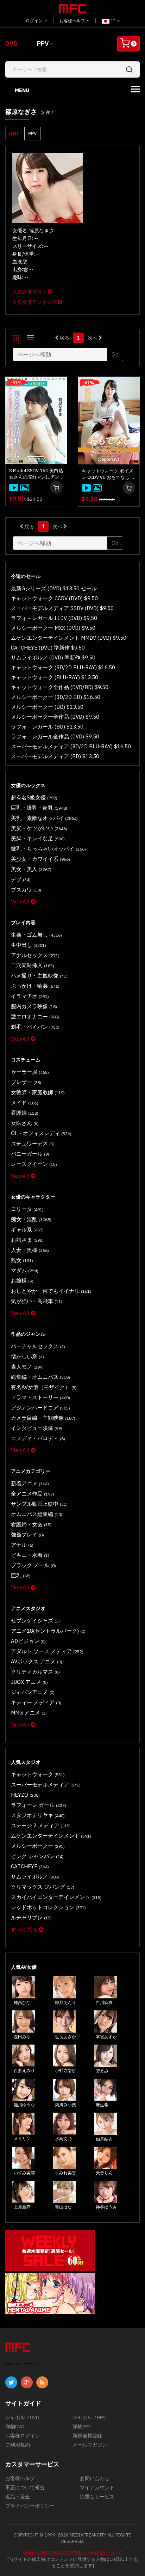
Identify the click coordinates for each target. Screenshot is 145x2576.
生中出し (29, 945)
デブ (21, 879)
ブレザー (26, 1082)
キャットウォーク (38, 1774)
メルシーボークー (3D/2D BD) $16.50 (56, 697)
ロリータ (27, 1209)
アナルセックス (35, 955)
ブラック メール (33, 1565)
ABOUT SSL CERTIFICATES (23, 2364)
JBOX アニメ (29, 1682)
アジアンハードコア (40, 1408)
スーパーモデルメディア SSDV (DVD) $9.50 (62, 608)
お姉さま (27, 1240)
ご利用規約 (18, 2445)
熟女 (22, 1260)
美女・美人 (31, 869)
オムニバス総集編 (37, 1514)
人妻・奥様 (30, 1250)
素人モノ (27, 1367)
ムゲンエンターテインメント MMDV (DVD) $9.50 (69, 638)
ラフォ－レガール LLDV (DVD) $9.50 (54, 618)
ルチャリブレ (31, 1917)
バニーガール (30, 1154)
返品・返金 (18, 2497)
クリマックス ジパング (43, 1887)
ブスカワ (26, 890)
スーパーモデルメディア (46, 1785)
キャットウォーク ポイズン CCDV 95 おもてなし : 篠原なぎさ (107, 474)
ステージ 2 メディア (41, 1825)
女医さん (25, 1123)
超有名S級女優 (34, 797)
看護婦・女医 (31, 1524)
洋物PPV (82, 2426)
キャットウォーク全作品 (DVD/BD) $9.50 (60, 687)
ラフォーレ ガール (39, 1805)
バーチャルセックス (38, 1346)
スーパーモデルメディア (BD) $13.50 (55, 756)
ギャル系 (27, 1229)
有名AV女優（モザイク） (44, 1387)
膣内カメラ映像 (34, 1006)
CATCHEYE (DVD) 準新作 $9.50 (48, 648)
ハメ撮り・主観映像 (39, 976)
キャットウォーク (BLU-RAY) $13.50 (55, 677)
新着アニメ (30, 1483)
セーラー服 (30, 1072)
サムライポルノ (35, 1877)
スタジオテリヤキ (38, 1815)
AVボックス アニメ (37, 1661)
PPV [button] (32, 133)
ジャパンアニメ (33, 1692)
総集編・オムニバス (40, 1377)
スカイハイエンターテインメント (56, 1897)
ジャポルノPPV (89, 2417)
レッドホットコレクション (48, 1907)
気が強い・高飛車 (37, 1301)
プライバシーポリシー (30, 2506)
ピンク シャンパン (37, 1856)
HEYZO (25, 1795)
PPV (43, 44)
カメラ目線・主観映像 (43, 1418)
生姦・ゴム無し (36, 935)
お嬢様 (22, 1281)
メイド (25, 1103)
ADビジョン (28, 1641)
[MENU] (135, 89)
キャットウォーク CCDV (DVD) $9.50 (54, 598)
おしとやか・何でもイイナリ (51, 1291)
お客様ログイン (23, 2436)
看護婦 (25, 1113)
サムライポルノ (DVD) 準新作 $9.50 (53, 657)
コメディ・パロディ (38, 1438)
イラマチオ (30, 996)
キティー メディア (36, 1702)
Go (115, 354)
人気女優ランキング (35, 302)
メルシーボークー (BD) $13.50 (47, 707)
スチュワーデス (33, 1143)
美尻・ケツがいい (39, 828)
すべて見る (25, 1929)
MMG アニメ (29, 1713)
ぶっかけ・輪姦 (35, 986)
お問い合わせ (95, 2478)
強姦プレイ (27, 1534)
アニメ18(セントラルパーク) (48, 1631)
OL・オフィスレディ (41, 1133)
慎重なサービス (97, 2497)
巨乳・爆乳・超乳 (39, 808)
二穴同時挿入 (33, 965)
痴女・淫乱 (31, 1219)
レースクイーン (34, 1164)
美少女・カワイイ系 (40, 859)
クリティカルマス (35, 1672)
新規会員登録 (87, 2436)
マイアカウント (97, 2487)
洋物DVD (15, 2426)
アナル (22, 1545)
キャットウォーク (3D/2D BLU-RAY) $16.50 (63, 667)
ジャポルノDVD (22, 2417)
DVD (11, 44)
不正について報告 (25, 2487)
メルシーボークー (38, 1846)
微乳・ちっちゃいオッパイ (48, 849)
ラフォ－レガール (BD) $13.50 (47, 727)
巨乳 (21, 1575)
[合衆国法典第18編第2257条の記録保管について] (72, 2553)
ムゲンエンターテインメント (51, 1836)
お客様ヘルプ (73, 21)
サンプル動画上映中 (39, 1504)
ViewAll (21, 902)
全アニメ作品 (33, 1494)
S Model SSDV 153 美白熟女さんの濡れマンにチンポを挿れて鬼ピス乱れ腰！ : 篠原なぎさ (36, 474)
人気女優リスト (30, 292)
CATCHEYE (30, 1866)
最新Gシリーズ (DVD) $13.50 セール (54, 588)
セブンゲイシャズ (35, 1621)
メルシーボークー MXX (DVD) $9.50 (53, 628)
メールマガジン (90, 2445)
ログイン (35, 21)
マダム (25, 1270)
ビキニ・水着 (30, 1555)
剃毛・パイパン (35, 1027)
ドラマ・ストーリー (40, 1397)
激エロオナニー (35, 1016)
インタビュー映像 (37, 1428)
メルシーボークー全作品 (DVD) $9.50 (55, 717)
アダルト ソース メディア (47, 1651)
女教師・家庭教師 (38, 1092)
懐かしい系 (27, 1356)
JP (113, 21)
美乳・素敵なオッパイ (44, 818)
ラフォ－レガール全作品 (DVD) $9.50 (55, 736)
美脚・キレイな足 (38, 838)
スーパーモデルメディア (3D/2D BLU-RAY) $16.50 (71, 746)
